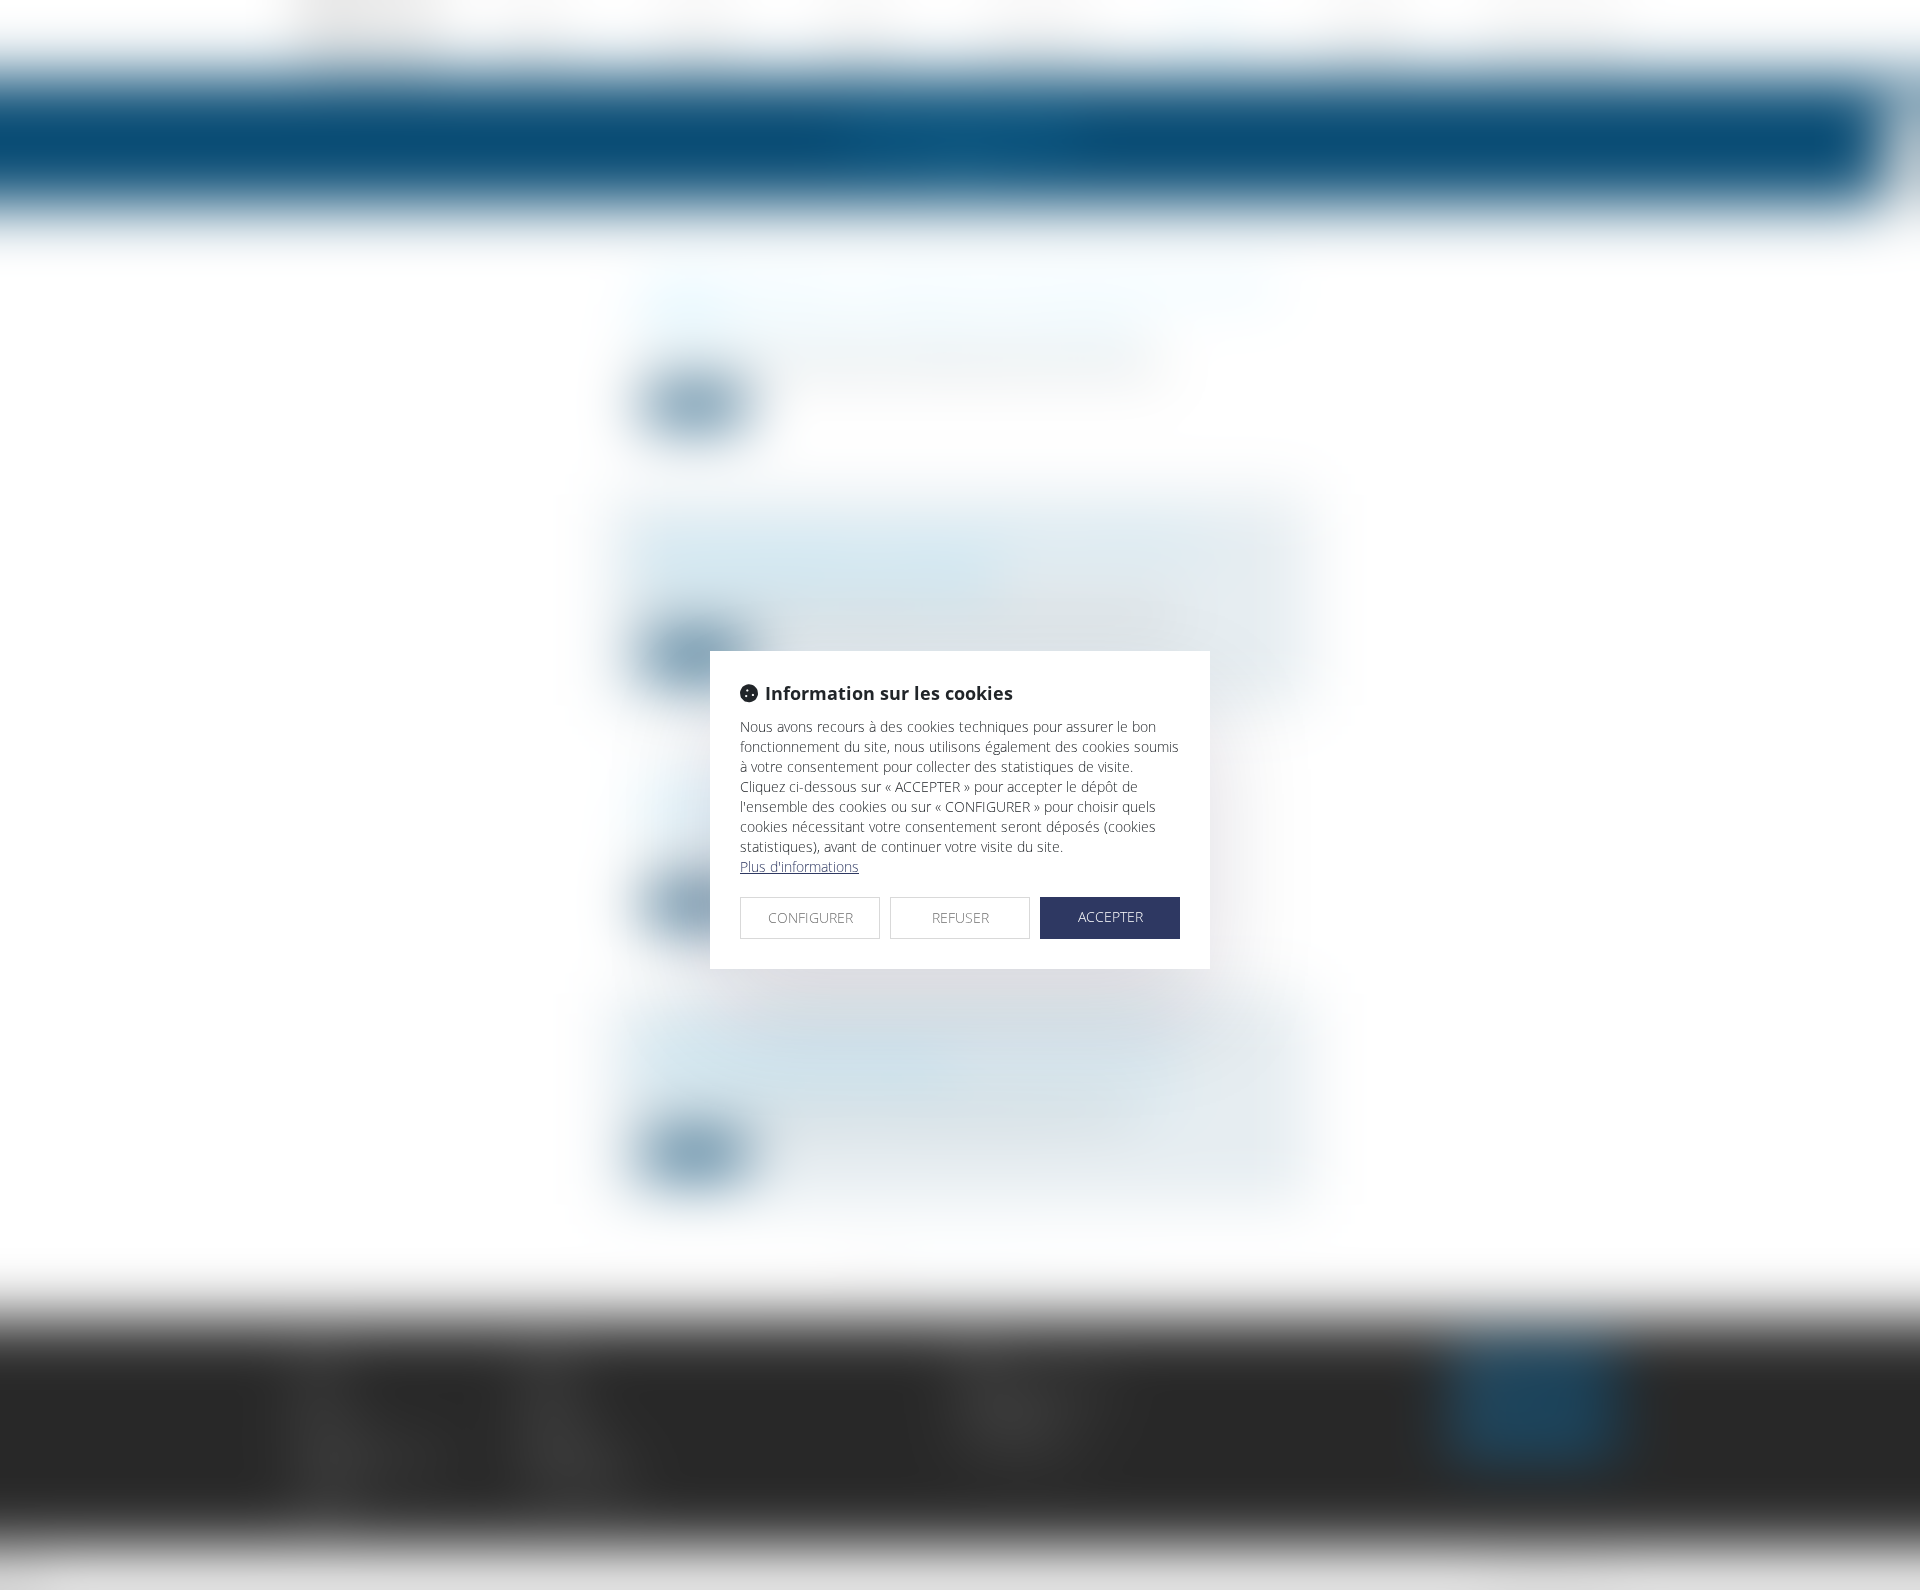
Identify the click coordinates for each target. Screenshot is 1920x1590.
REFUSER (960, 917)
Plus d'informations (799, 866)
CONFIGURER (810, 917)
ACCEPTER (1110, 916)
